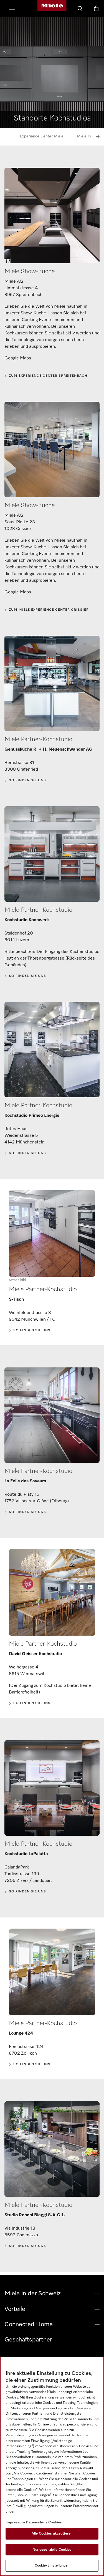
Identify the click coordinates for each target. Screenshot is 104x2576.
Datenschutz (37, 2522)
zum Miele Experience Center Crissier (49, 610)
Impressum (15, 2522)
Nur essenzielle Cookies (52, 2550)
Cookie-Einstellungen (52, 2566)
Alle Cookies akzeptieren (52, 2534)
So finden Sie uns (27, 780)
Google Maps (18, 358)
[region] (52, 2466)
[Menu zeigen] (12, 9)
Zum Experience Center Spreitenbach (48, 376)
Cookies (55, 2522)
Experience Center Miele (42, 136)
